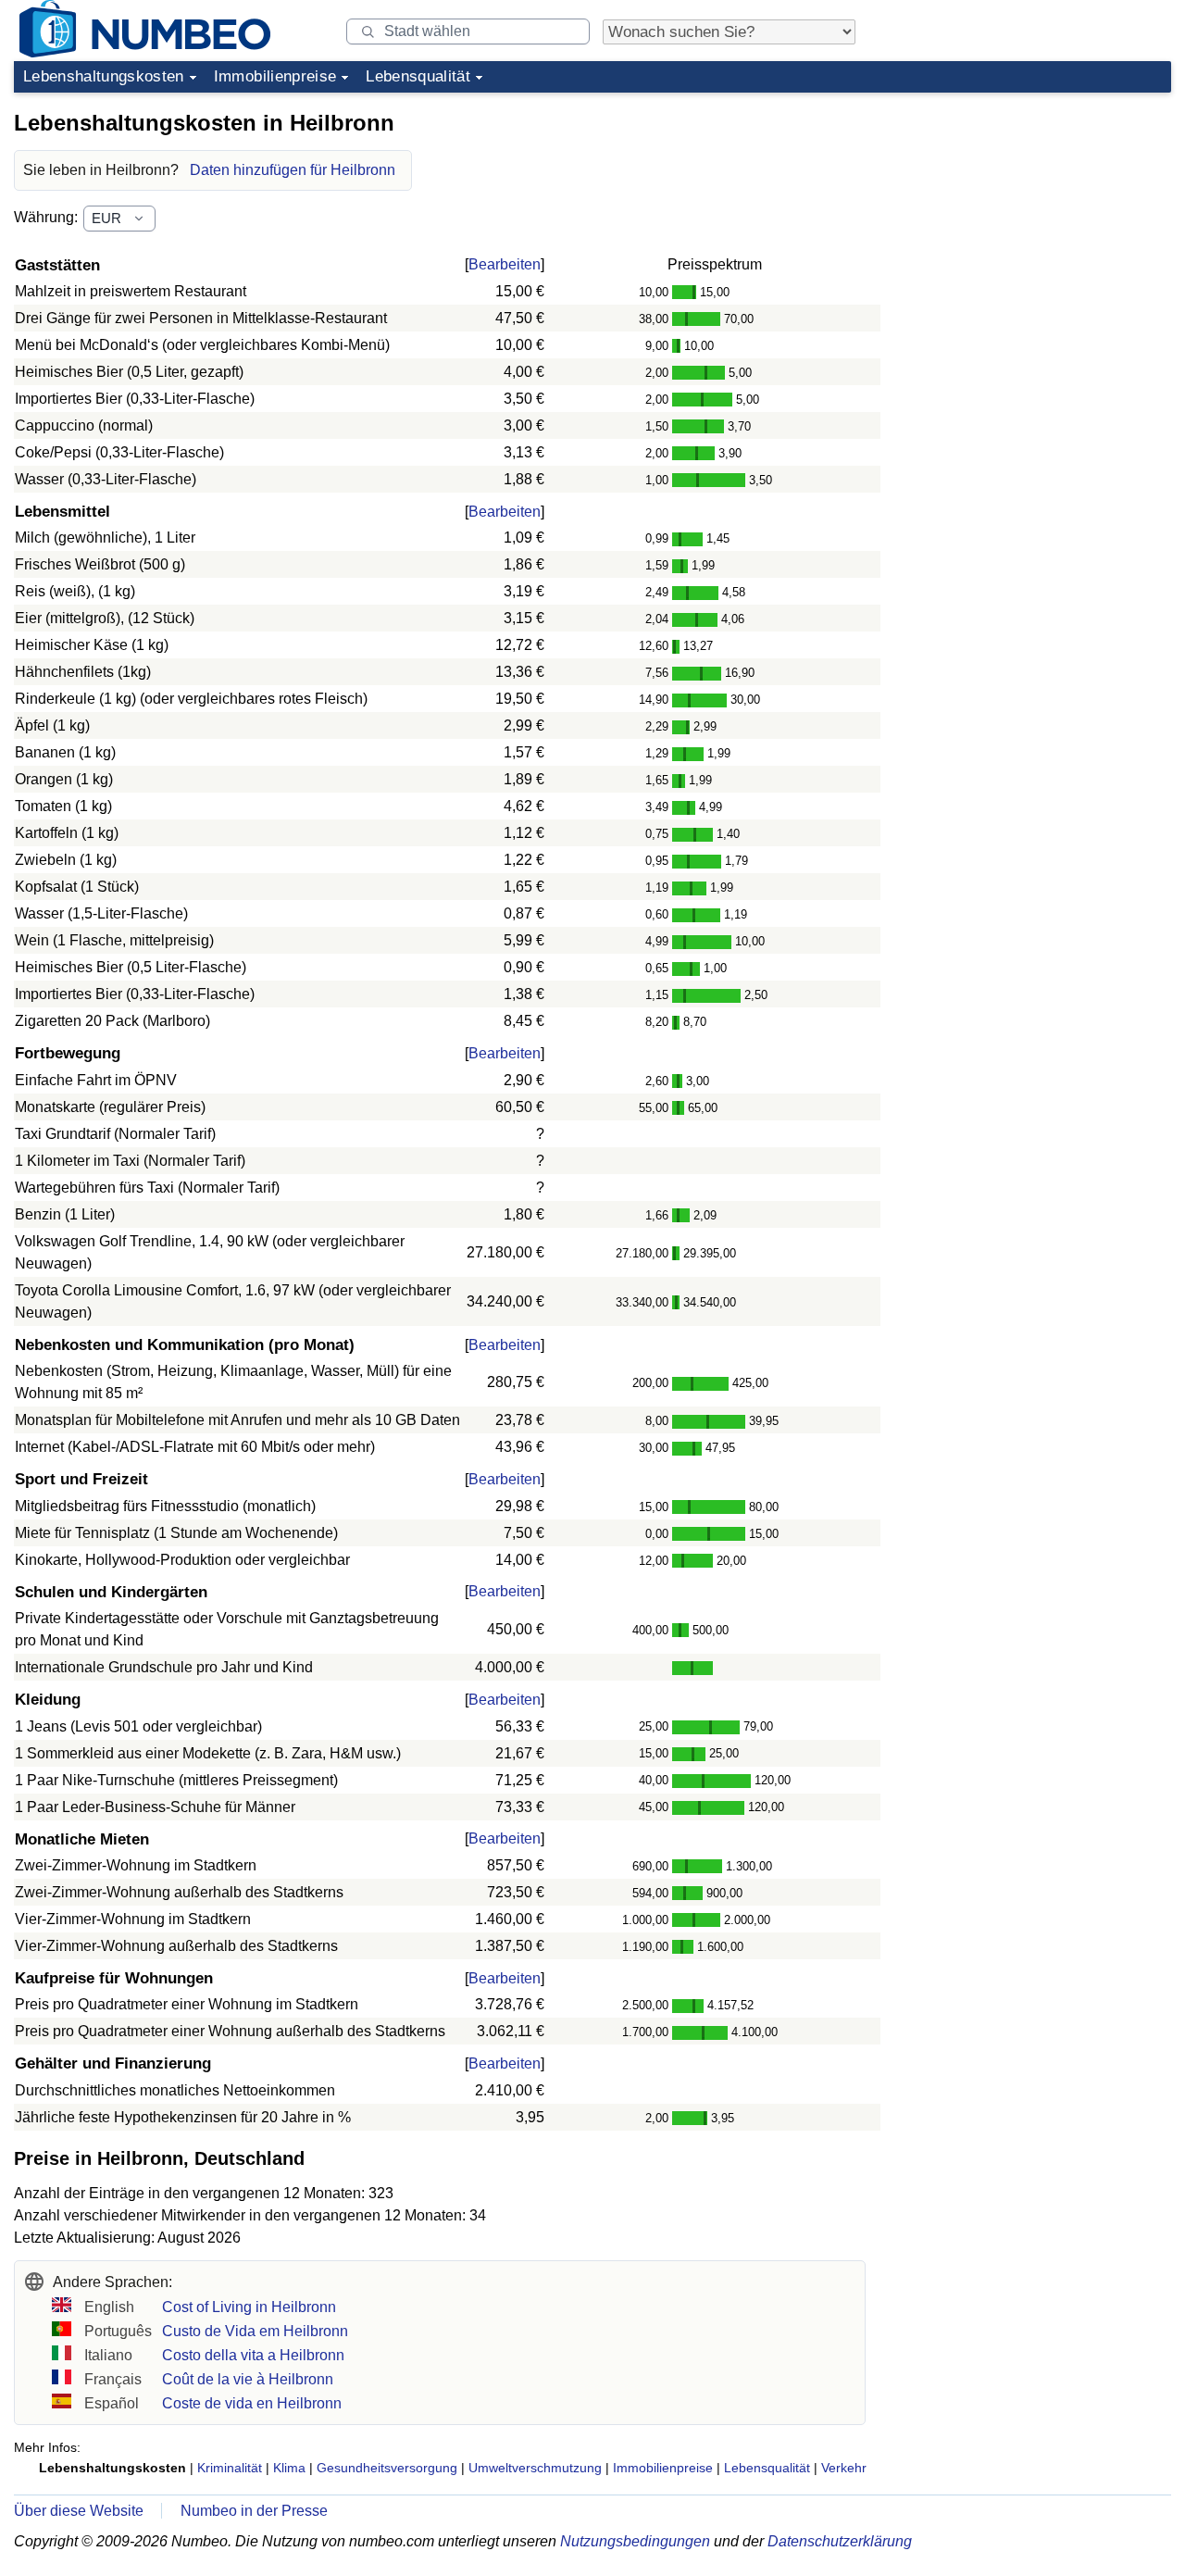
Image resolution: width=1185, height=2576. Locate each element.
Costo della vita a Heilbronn (253, 2355)
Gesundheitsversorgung (387, 2468)
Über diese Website (79, 2511)
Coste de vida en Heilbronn (252, 2403)
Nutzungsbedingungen (635, 2541)
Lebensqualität (418, 76)
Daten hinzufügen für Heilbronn (293, 170)
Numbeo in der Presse (254, 2511)
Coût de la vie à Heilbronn (248, 2379)
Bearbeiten (505, 264)
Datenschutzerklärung (840, 2541)
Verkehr (844, 2468)
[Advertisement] (1032, 217)
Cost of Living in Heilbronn (249, 2307)
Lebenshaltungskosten (104, 76)
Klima (289, 2468)
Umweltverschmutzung (535, 2468)
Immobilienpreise (275, 76)
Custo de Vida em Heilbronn (255, 2331)
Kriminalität (230, 2468)
